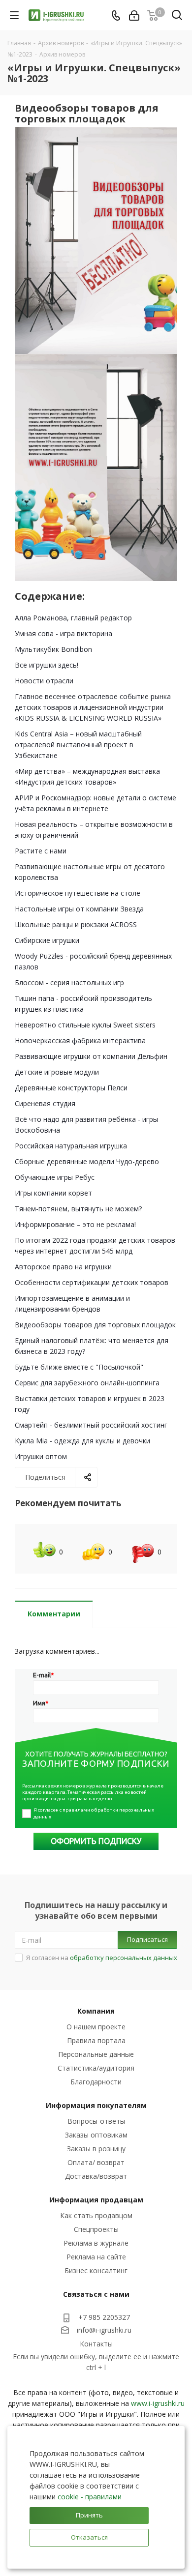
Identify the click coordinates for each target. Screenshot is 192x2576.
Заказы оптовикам (96, 2135)
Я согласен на (102, 1958)
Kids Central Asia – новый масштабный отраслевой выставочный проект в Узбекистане (78, 745)
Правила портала (96, 2040)
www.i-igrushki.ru (158, 2403)
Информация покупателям (96, 2105)
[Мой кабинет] (134, 15)
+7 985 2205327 (104, 2317)
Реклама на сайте (96, 2257)
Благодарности (96, 2082)
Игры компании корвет (53, 1193)
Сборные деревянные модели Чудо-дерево (87, 1161)
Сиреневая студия (45, 1103)
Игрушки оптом (41, 1456)
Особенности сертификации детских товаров (92, 1282)
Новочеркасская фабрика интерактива (80, 1040)
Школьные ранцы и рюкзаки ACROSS (76, 924)
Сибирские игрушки (47, 940)
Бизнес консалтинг (96, 2270)
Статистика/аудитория (96, 2068)
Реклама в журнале (96, 2243)
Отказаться (89, 2537)
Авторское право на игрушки (63, 1267)
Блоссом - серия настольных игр (69, 982)
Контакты (96, 2344)
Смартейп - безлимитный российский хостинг (91, 1425)
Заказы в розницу (96, 2149)
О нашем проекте (96, 2027)
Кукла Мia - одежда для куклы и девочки (82, 1441)
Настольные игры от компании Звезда (79, 909)
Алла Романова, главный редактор (73, 618)
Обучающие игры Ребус (55, 1177)
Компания (96, 2011)
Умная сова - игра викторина (64, 633)
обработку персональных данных (124, 1958)
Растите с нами (41, 851)
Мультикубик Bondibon (53, 649)
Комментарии (54, 1614)
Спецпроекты (96, 2229)
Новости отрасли (44, 681)
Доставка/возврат (96, 2176)
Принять (89, 2515)
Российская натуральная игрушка (71, 1146)
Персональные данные (96, 2054)
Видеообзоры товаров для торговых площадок (95, 1325)
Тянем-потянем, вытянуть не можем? (78, 1209)
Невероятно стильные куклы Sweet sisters (85, 1025)
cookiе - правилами (90, 2497)
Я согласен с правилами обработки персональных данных (94, 1813)
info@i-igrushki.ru (104, 2330)
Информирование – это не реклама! (75, 1224)
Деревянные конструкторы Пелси (71, 1088)
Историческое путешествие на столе (78, 893)
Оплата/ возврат (96, 2162)
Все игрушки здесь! (47, 665)
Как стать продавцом (96, 2215)
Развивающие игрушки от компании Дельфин (91, 1056)
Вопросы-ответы (96, 2121)
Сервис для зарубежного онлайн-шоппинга (87, 1383)
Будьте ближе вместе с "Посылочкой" (79, 1367)
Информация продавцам (96, 2200)
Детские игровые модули (57, 1072)
